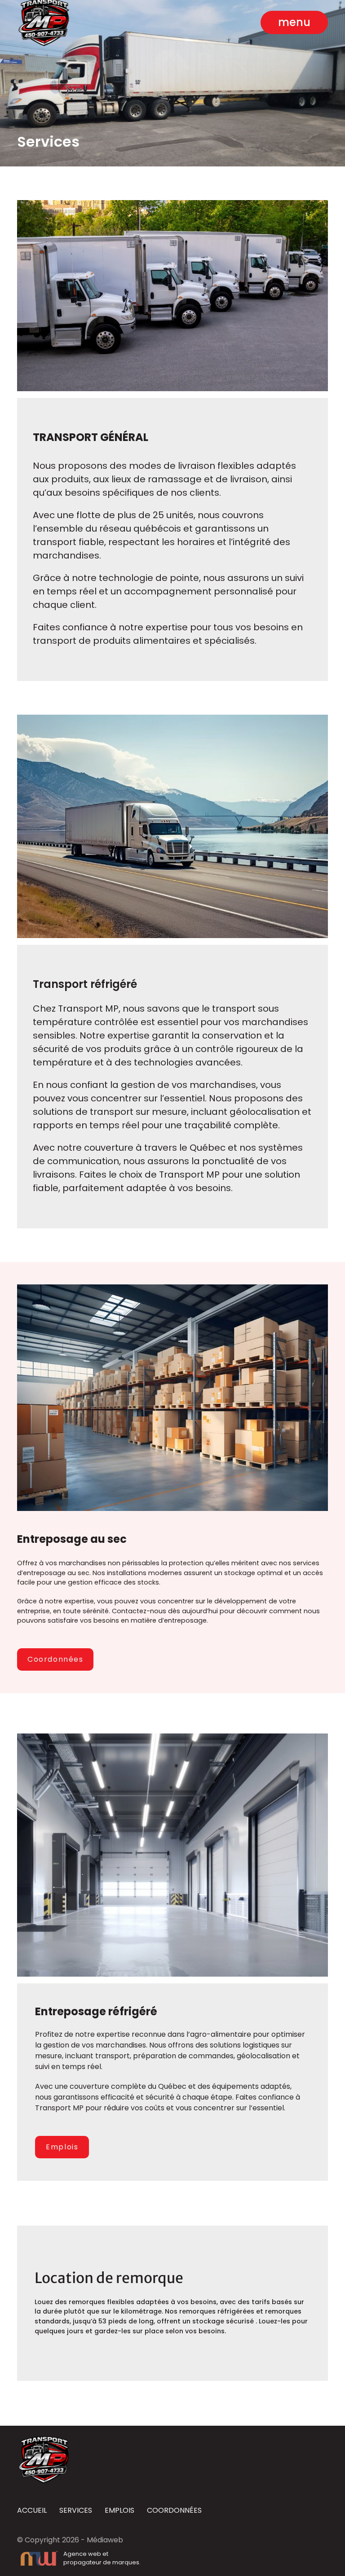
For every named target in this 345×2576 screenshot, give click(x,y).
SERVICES (76, 2511)
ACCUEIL (32, 2511)
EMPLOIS (119, 2511)
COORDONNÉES (174, 2511)
